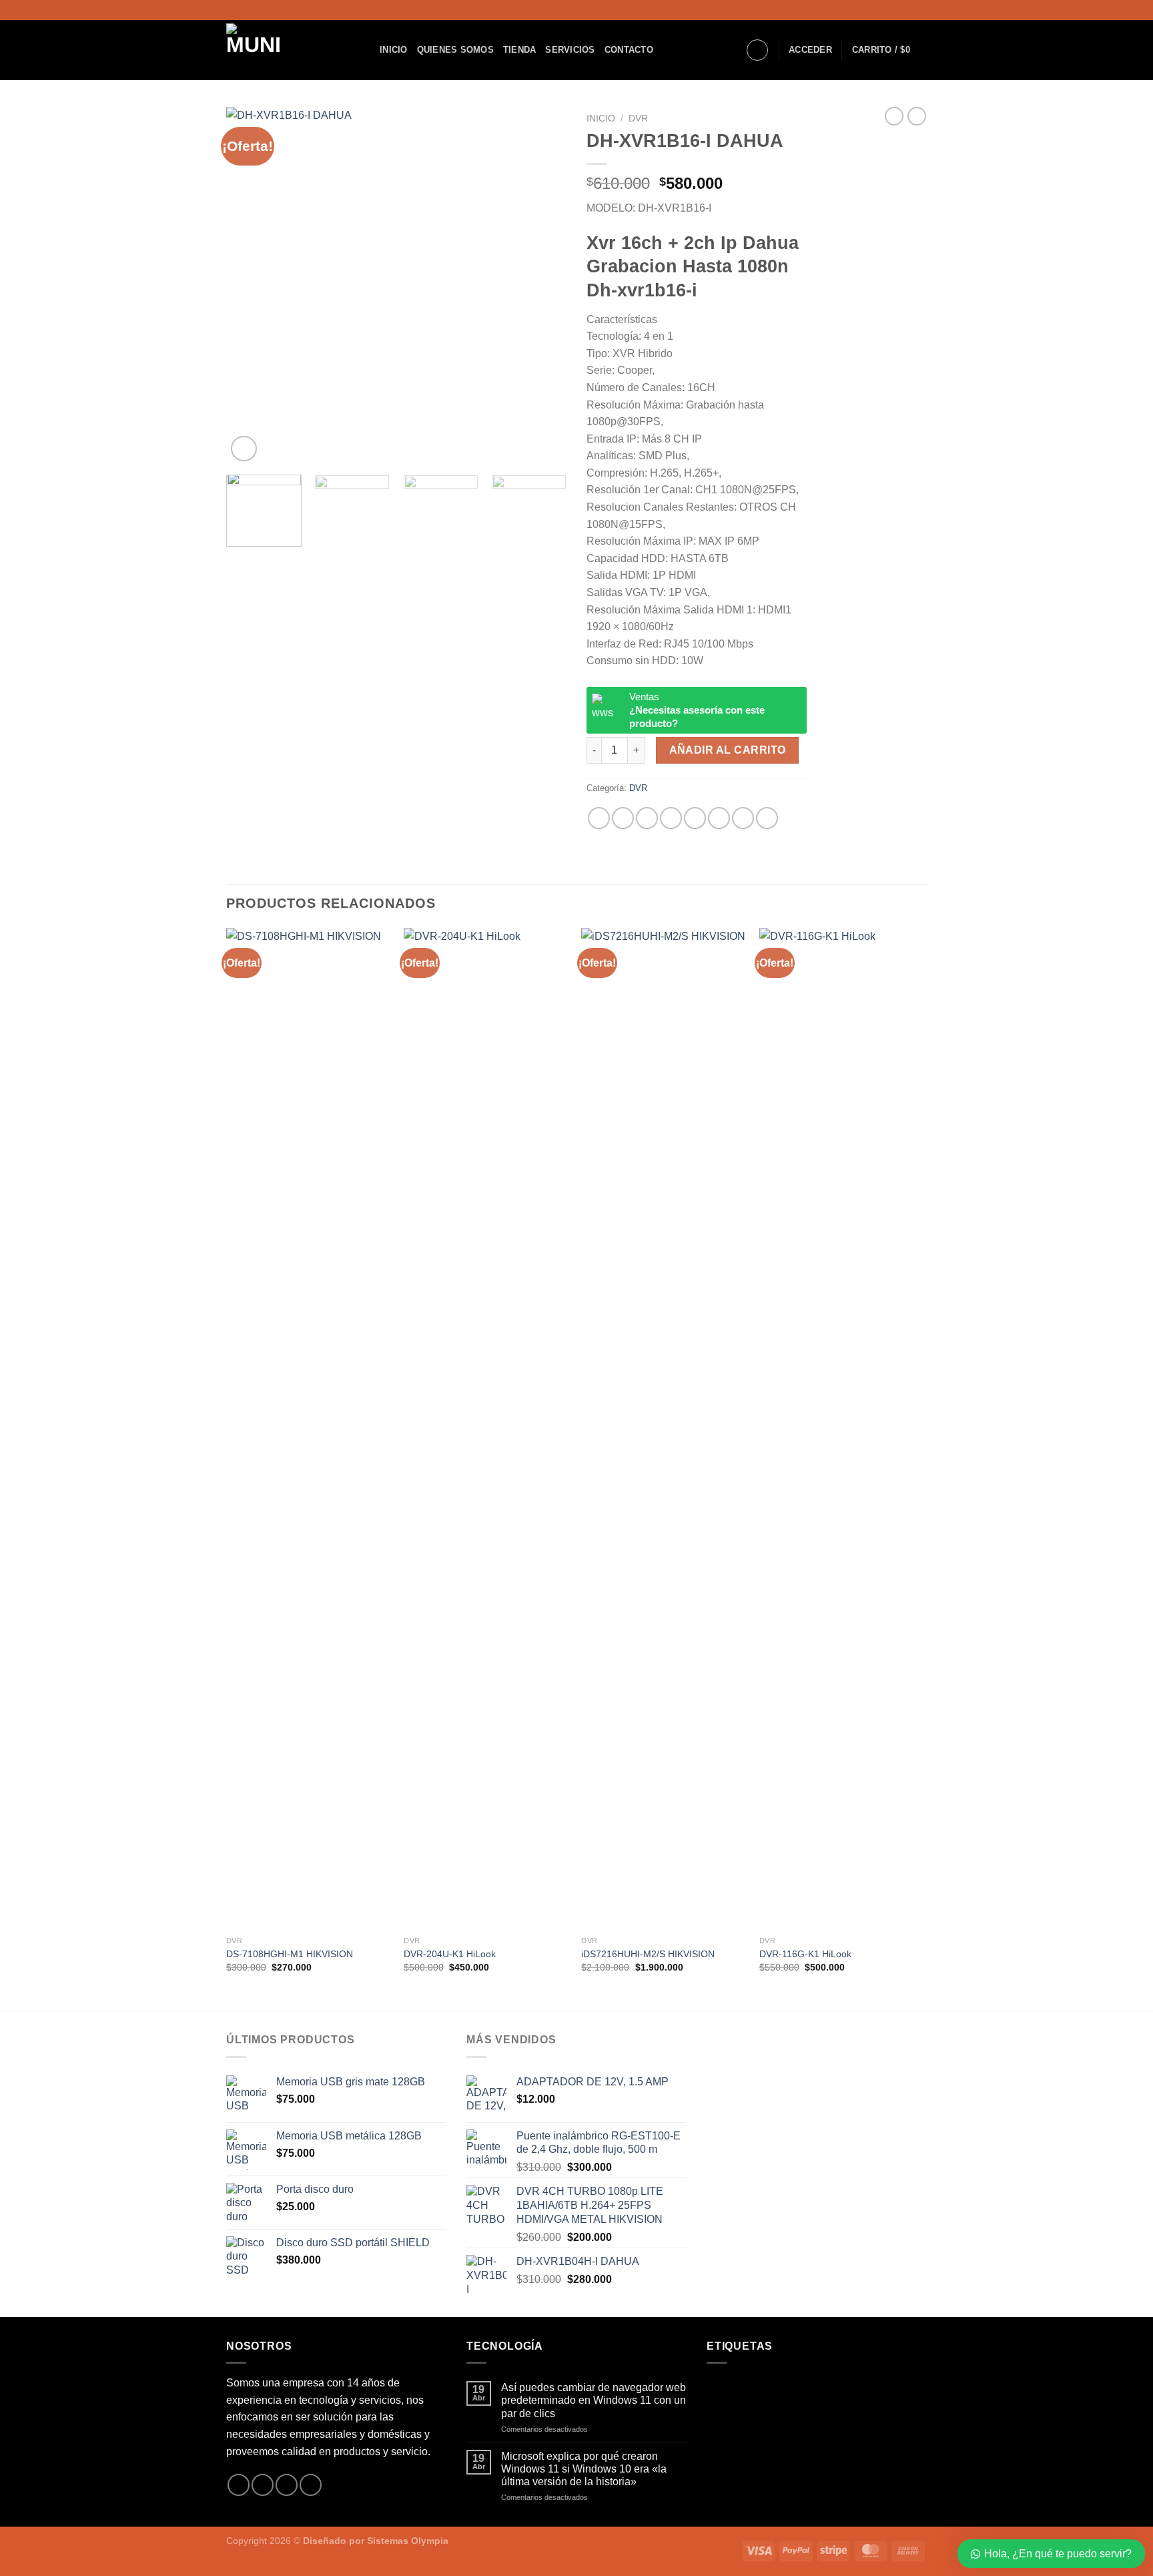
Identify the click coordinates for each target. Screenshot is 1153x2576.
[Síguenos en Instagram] (907, 10)
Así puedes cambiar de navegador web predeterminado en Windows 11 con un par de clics (594, 2400)
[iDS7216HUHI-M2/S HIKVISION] (664, 1429)
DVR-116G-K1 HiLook (805, 1954)
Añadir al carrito (728, 750)
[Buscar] (757, 50)
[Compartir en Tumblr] (743, 818)
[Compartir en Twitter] (647, 818)
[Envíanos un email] (287, 2485)
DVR (638, 118)
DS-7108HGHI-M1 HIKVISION (290, 1954)
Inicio (394, 50)
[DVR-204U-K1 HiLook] (486, 1429)
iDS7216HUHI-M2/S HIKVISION (648, 1954)
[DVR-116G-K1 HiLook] (842, 1429)
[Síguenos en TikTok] (920, 10)
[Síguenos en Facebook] (895, 10)
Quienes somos (455, 50)
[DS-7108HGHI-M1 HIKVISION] (309, 1429)
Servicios (570, 50)
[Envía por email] (671, 818)
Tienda (520, 50)
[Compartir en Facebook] (599, 818)
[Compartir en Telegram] (767, 818)
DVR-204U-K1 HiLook (450, 1954)
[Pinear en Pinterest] (695, 818)
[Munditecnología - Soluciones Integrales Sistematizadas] (293, 50)
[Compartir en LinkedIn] (719, 818)
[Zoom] (244, 449)
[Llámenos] (311, 2485)
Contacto (629, 50)
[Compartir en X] (623, 818)
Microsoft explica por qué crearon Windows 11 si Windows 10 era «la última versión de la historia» (584, 2469)
